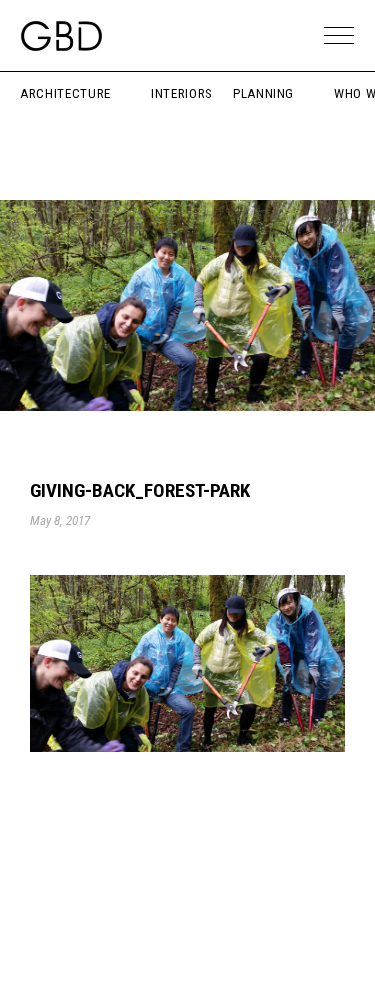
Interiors (182, 93)
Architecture (65, 93)
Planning (263, 93)
